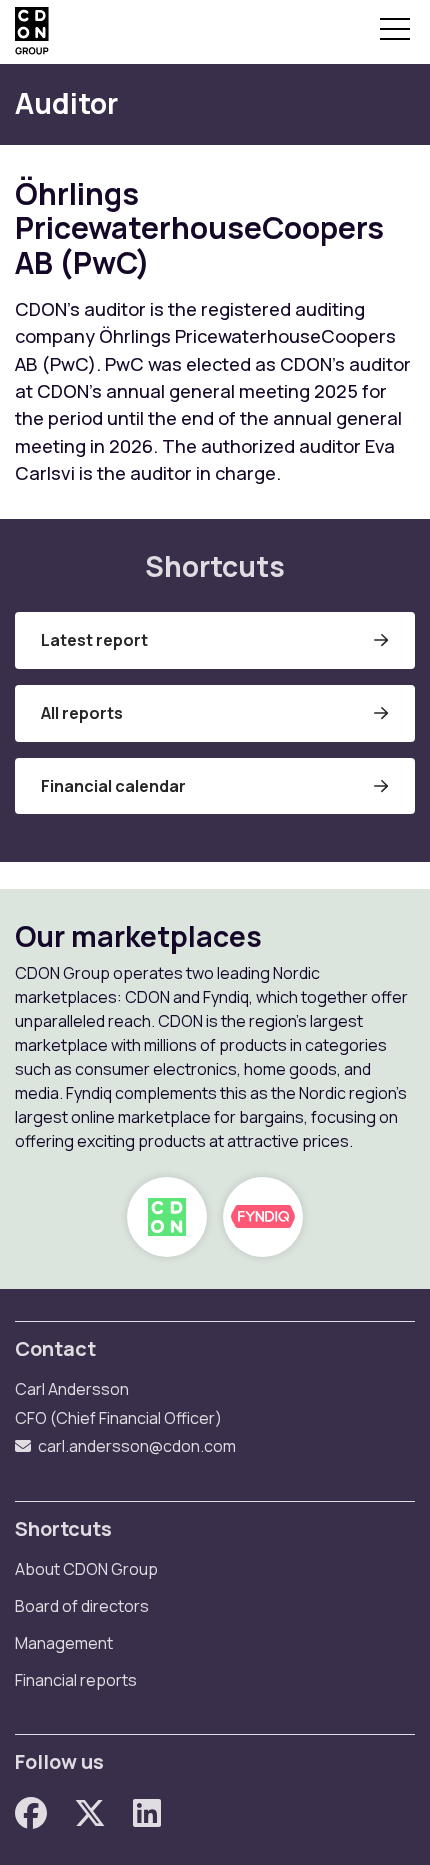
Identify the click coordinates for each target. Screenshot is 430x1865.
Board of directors (82, 1606)
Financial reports (76, 1680)
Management (64, 1643)
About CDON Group (86, 1569)
